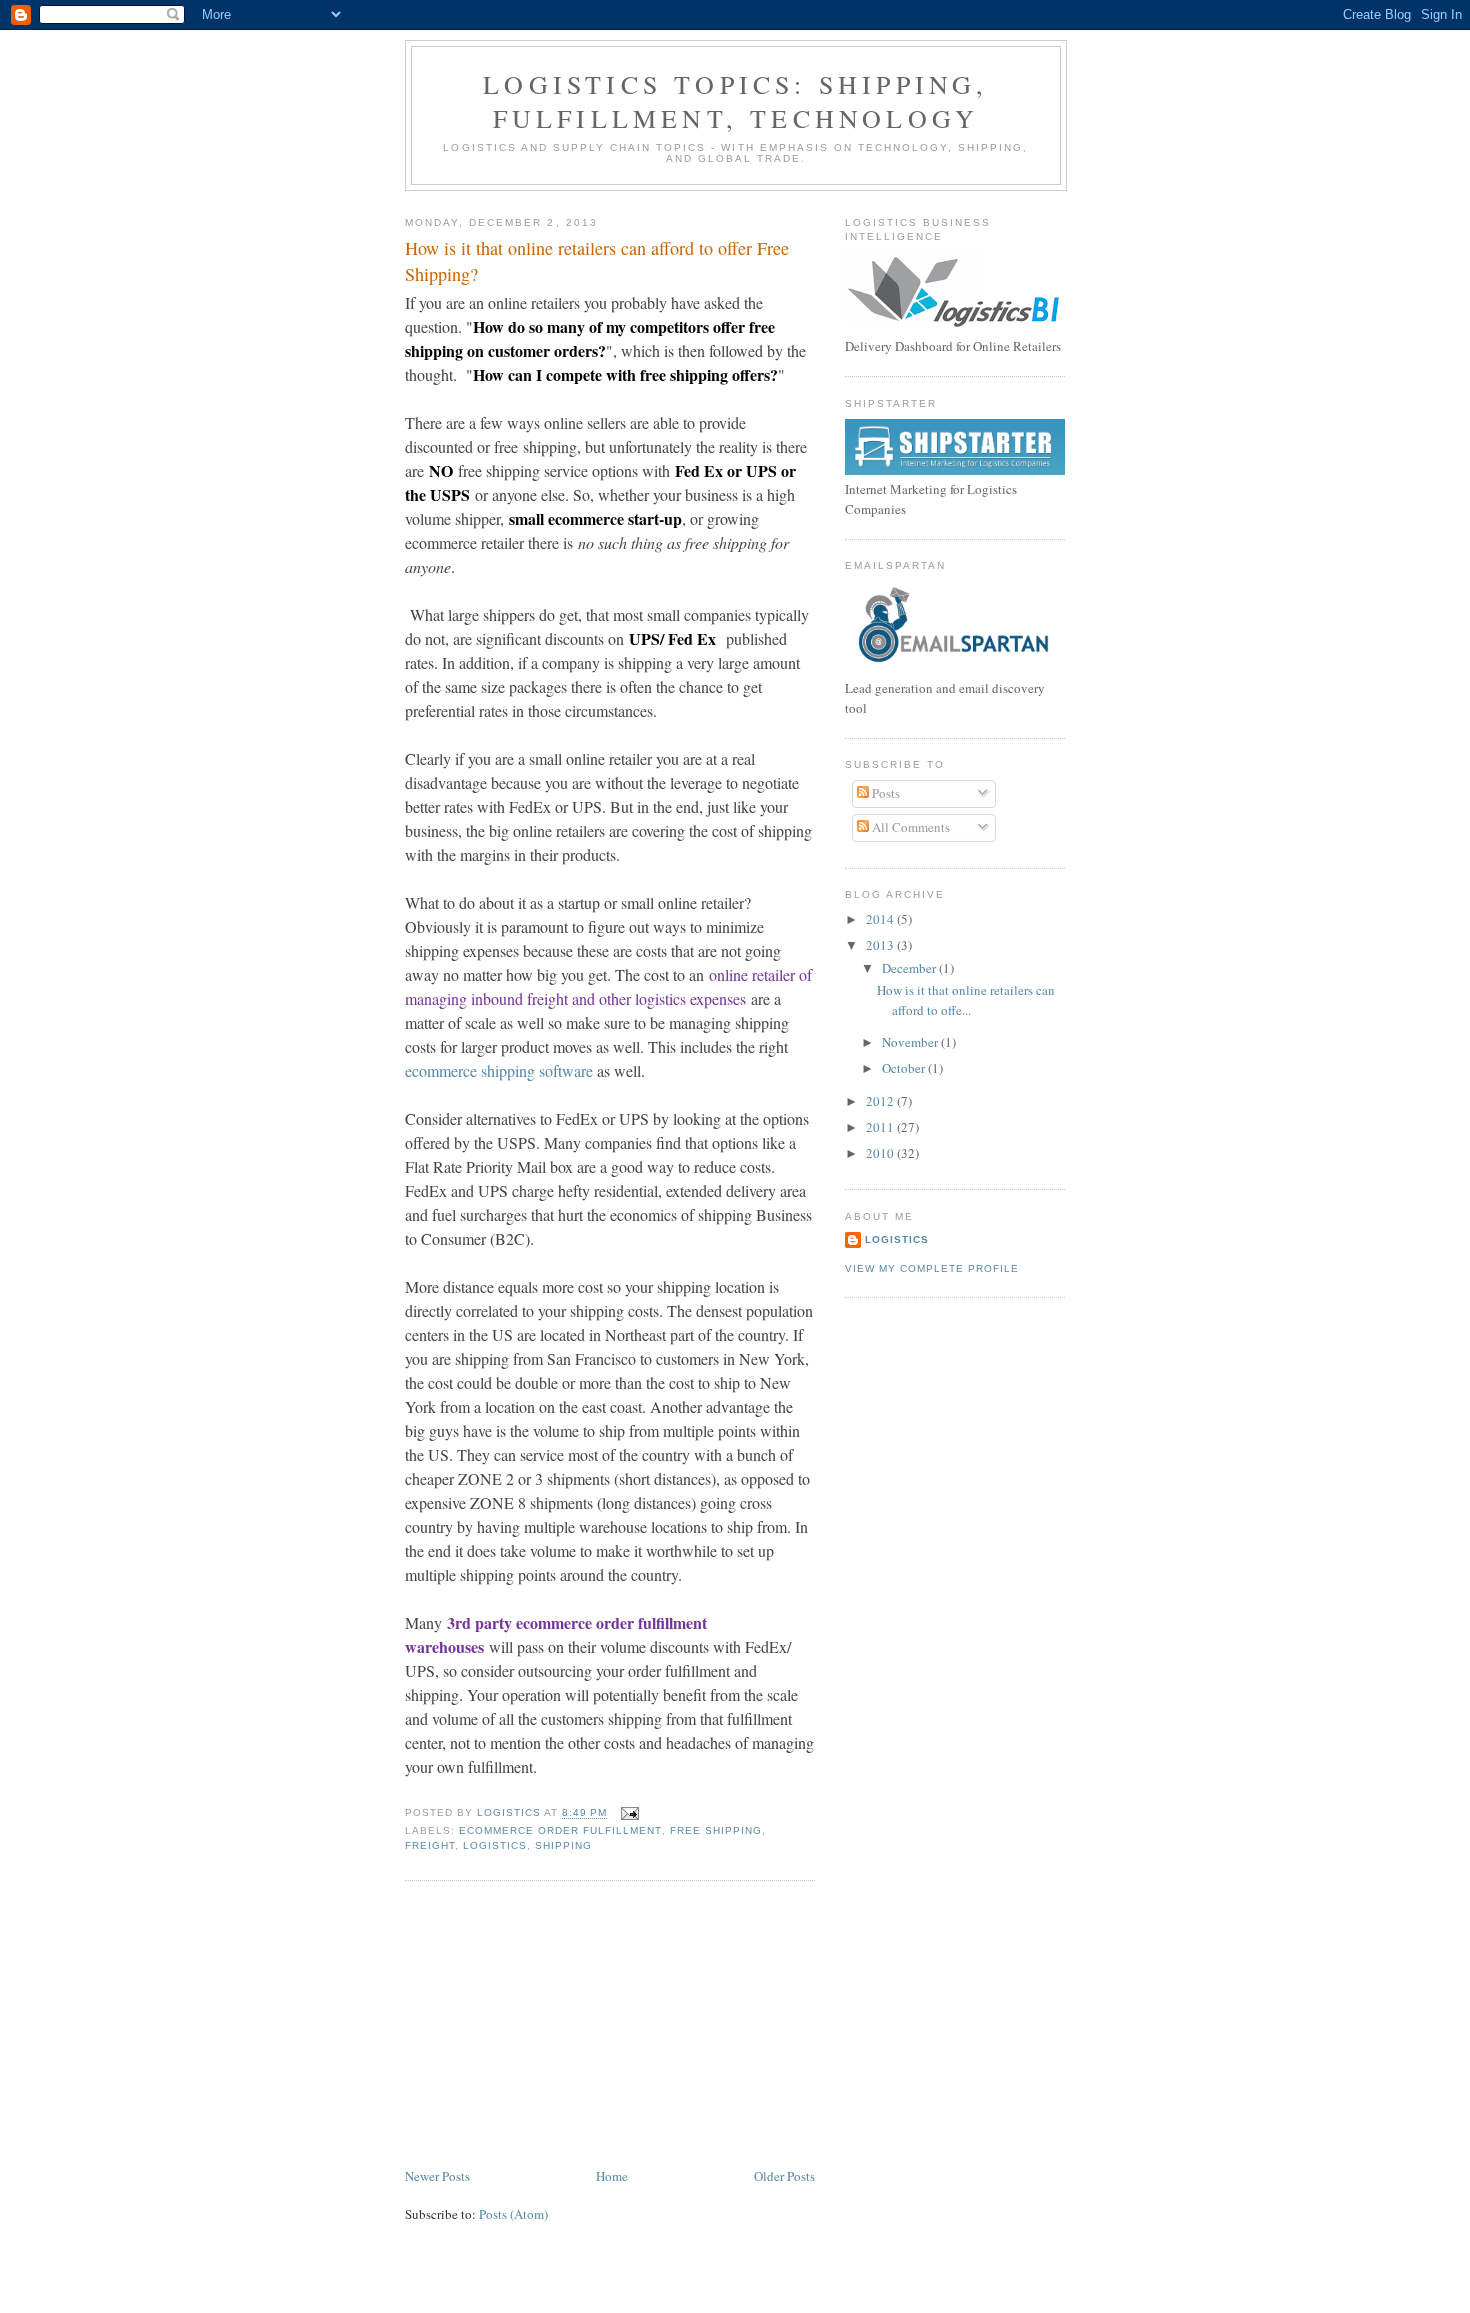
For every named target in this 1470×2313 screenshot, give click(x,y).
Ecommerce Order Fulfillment (560, 1830)
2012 (881, 1101)
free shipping (716, 1830)
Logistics (495, 1845)
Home (612, 2176)
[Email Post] (628, 1813)
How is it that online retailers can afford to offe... (966, 1000)
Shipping (563, 1845)
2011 (881, 1127)
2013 (881, 945)
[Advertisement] (555, 2025)
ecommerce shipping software (499, 1070)
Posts (884, 793)
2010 (881, 1153)
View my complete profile (932, 1268)
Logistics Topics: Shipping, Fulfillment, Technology (735, 101)
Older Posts (784, 2176)
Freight (430, 1845)
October (905, 1068)
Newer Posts (437, 2176)
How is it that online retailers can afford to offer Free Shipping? (597, 260)
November (911, 1042)
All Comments (909, 827)
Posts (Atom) (513, 2214)
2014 (881, 919)
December (910, 968)
